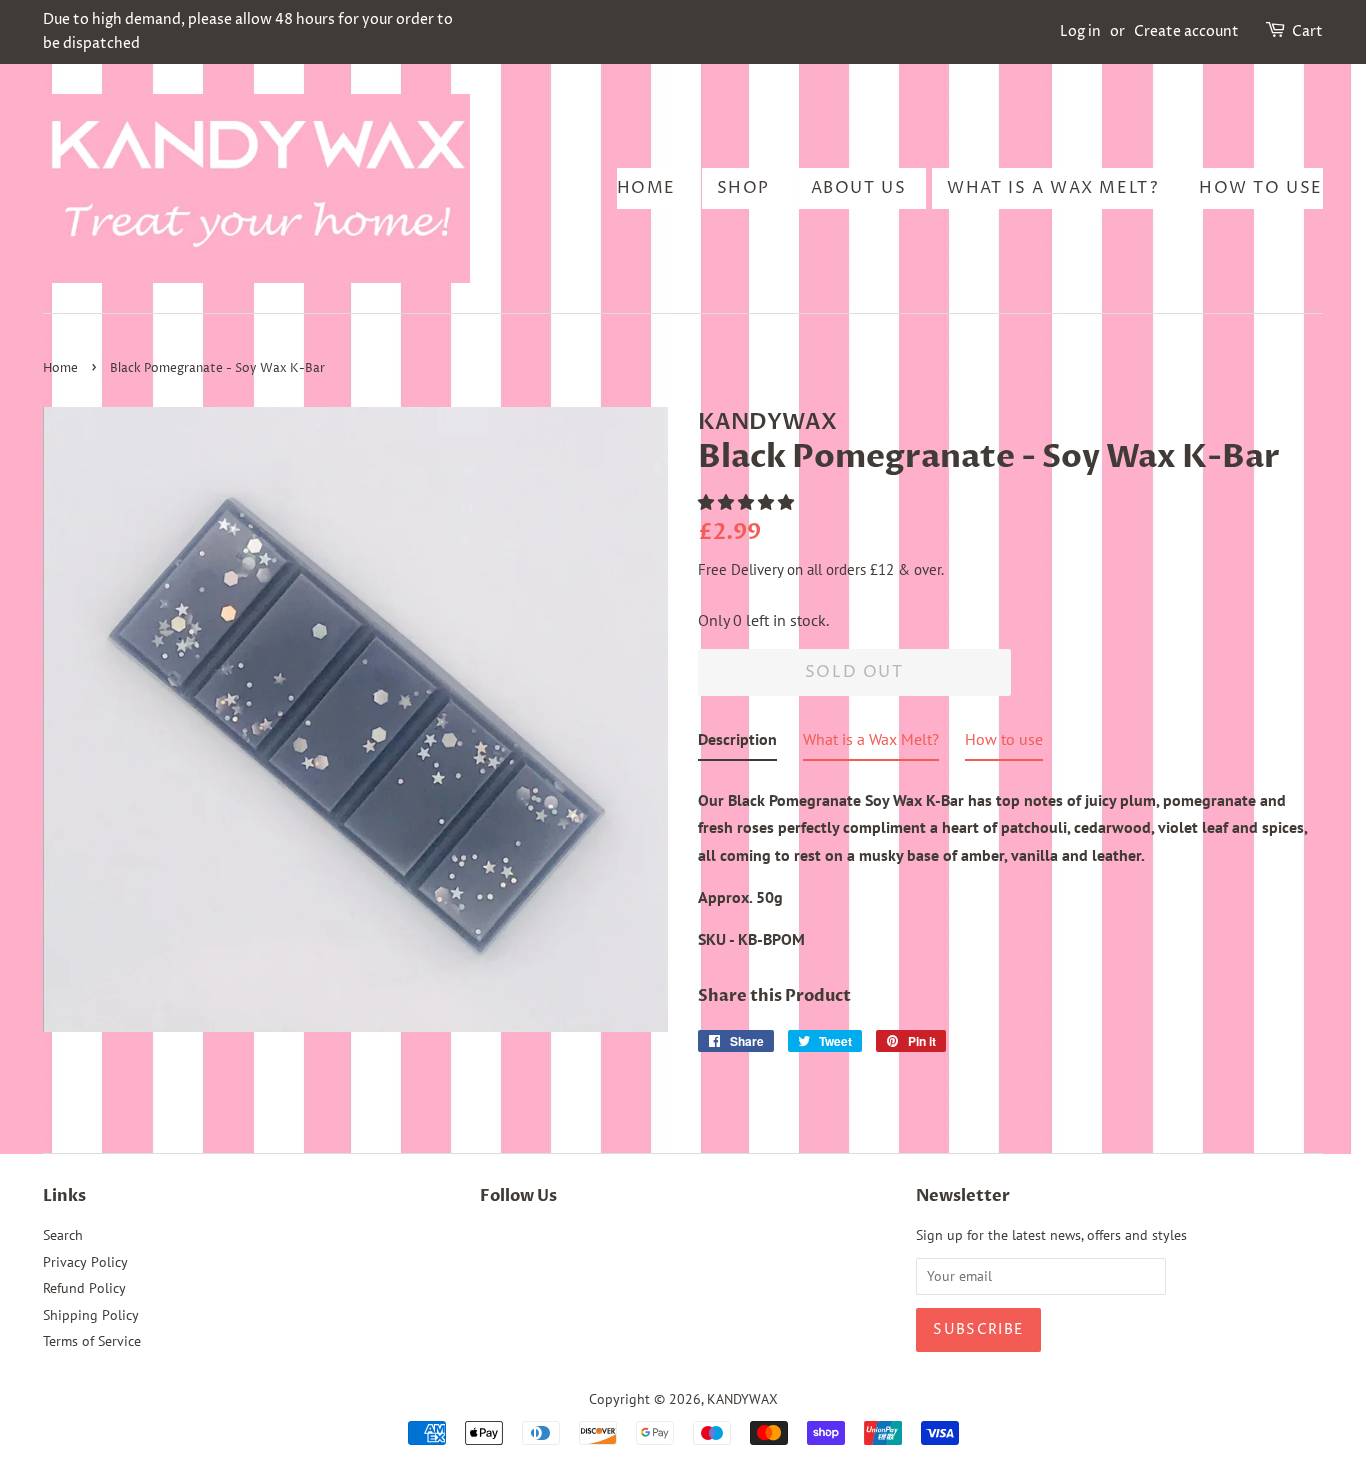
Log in (1080, 31)
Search (63, 1235)
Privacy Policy (85, 1262)
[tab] (737, 743)
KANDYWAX (742, 1399)
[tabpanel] (1010, 864)
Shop (743, 188)
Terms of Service (92, 1341)
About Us (859, 188)
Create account (1186, 31)
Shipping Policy (91, 1315)
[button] (748, 502)
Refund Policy (84, 1288)
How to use (1261, 188)
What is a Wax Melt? (1052, 188)
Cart (1307, 31)
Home (646, 188)
